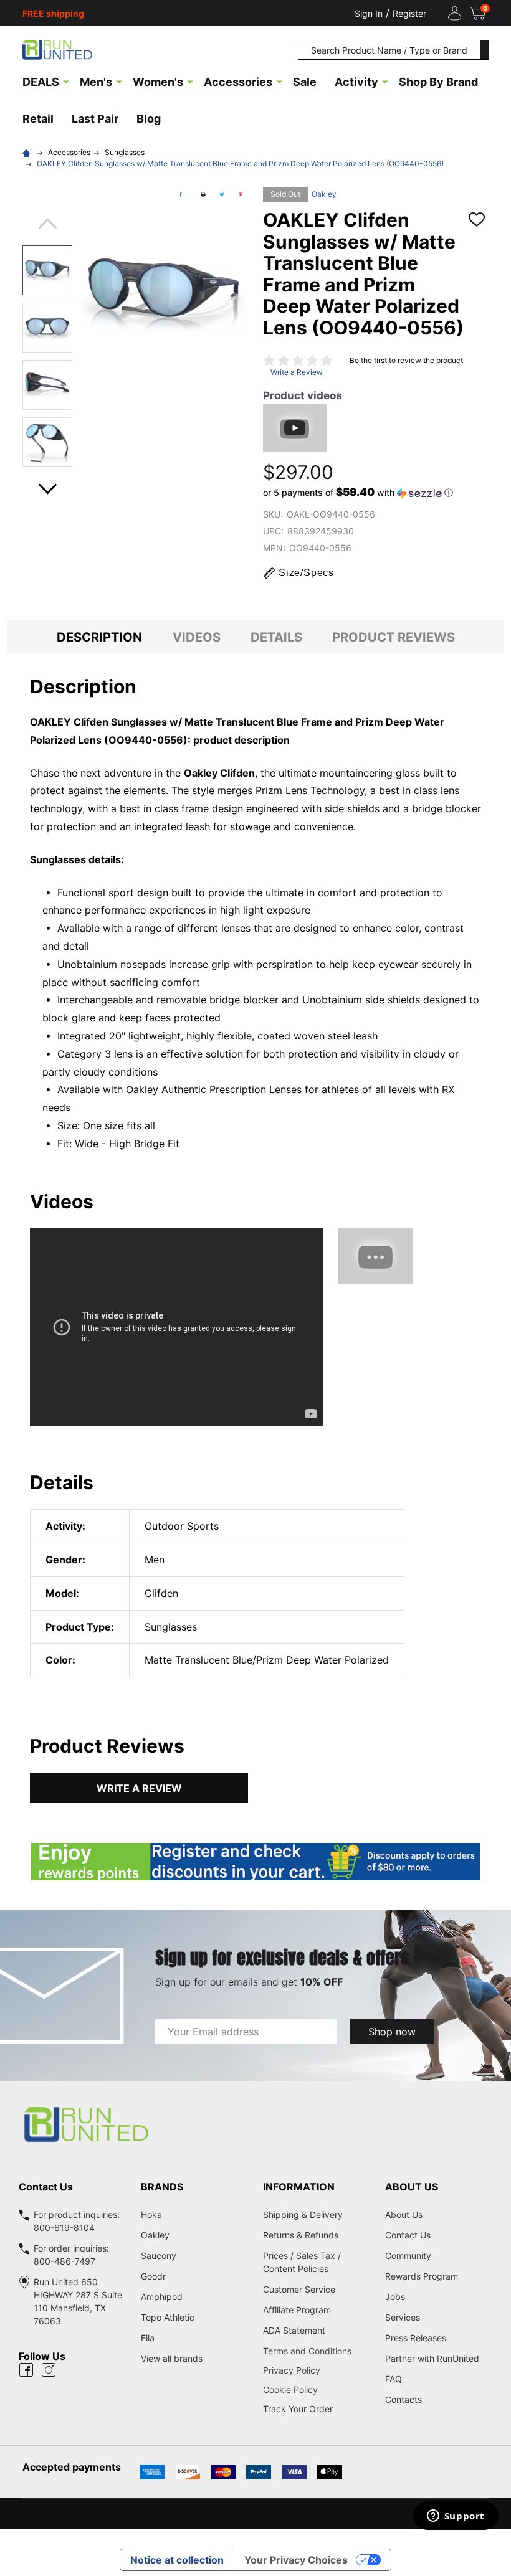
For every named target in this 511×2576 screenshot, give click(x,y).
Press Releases (416, 2338)
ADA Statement (294, 2330)
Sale (305, 82)
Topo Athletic (168, 2317)
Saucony (159, 2256)
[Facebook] (181, 194)
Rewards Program (422, 2276)
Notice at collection (177, 2560)
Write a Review (297, 372)
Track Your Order (298, 2409)
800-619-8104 (64, 2228)
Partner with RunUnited (432, 2358)
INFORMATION (299, 2187)
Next (47, 485)
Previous (47, 228)
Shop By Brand (438, 82)
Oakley (324, 194)
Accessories (238, 82)
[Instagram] (49, 2370)
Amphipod (162, 2297)
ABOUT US (412, 2187)
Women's (158, 82)
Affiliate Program (297, 2310)
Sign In (369, 13)
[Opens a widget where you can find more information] (456, 2517)
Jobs (395, 2297)
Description (99, 637)
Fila (148, 2338)
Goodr (153, 2276)
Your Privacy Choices (296, 2560)
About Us (404, 2214)
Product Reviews (394, 637)
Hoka (151, 2214)
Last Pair (95, 119)
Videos (197, 637)
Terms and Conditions (317, 2351)
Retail (38, 119)
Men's (96, 82)
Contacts (404, 2399)
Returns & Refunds (301, 2235)
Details (276, 637)
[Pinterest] (241, 194)
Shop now (392, 2032)
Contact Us (408, 2235)
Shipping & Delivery (303, 2214)
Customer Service (299, 2289)
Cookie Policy (317, 2389)
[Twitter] (222, 194)
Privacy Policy (317, 2370)
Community (408, 2256)
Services (403, 2317)
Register (409, 13)
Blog (149, 119)
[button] (358, 493)
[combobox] (389, 50)
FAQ (394, 2379)
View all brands (172, 2358)
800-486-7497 (64, 2261)
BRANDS (162, 2187)
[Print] (203, 194)
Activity (356, 82)
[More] (66, 81)
